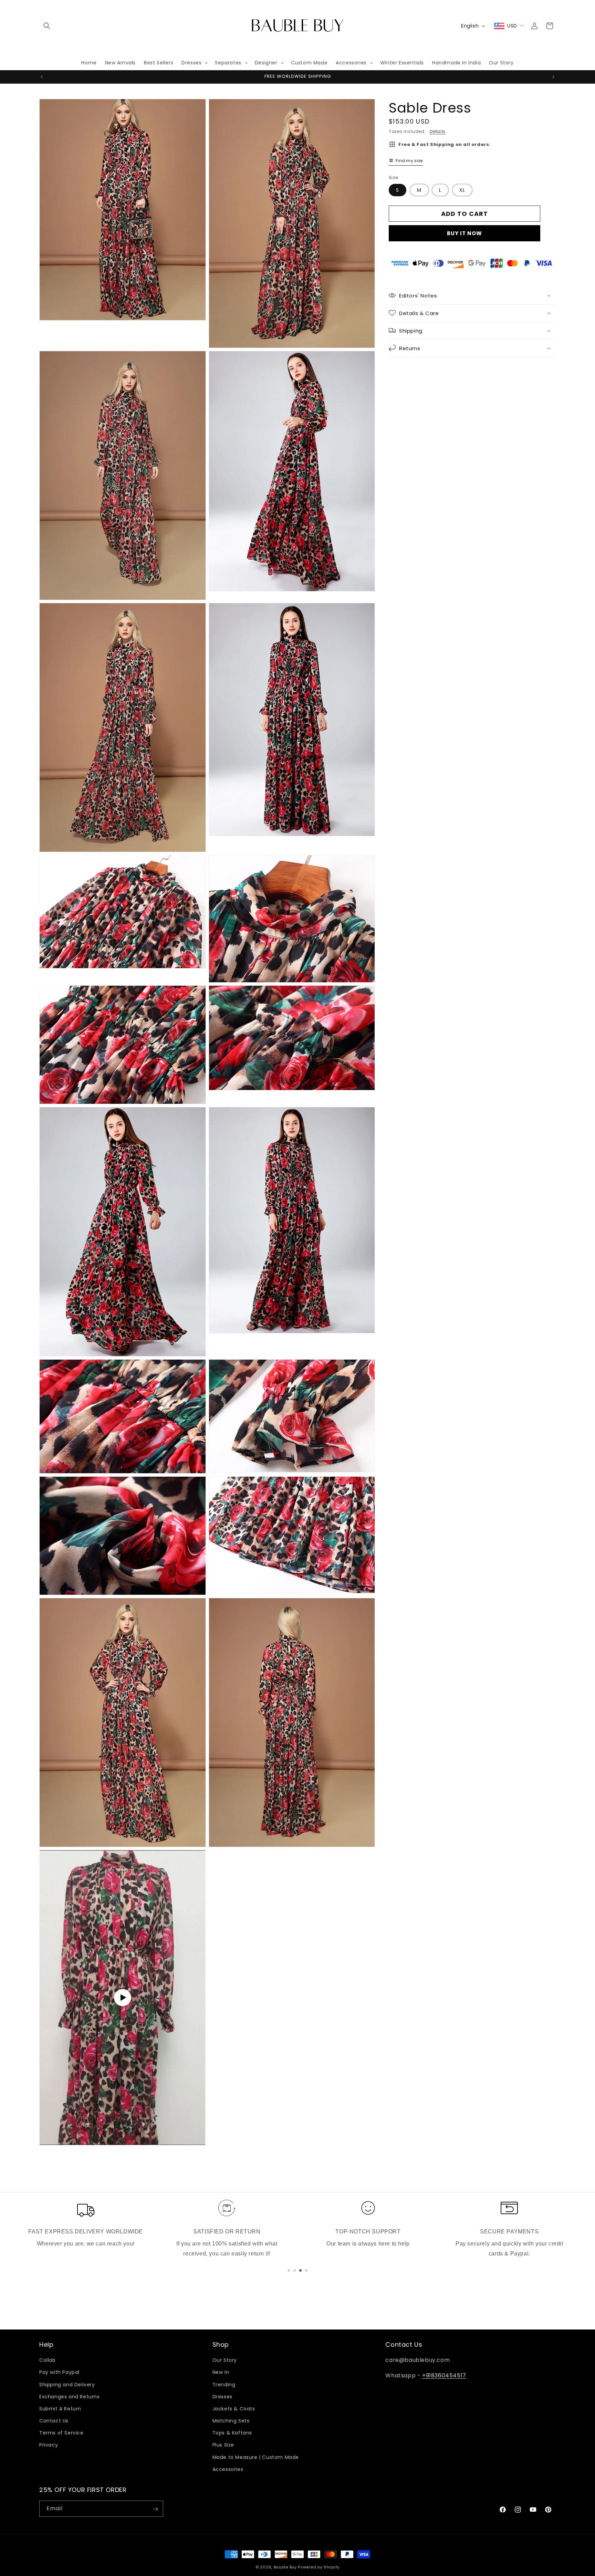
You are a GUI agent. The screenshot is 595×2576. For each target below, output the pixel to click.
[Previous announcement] (42, 77)
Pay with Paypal (59, 2373)
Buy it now (464, 233)
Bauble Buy (285, 2567)
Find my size (409, 160)
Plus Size (223, 2445)
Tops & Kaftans (232, 2433)
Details (438, 131)
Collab (48, 2360)
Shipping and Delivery (67, 2385)
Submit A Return (60, 2409)
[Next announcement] (553, 77)
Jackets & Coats (234, 2409)
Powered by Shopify (319, 2567)
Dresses (222, 2397)
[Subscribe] (155, 2509)
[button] (47, 26)
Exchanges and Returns (70, 2397)
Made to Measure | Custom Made (256, 2457)
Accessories (228, 2469)
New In (221, 2373)
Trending (224, 2385)
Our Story (225, 2360)
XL (462, 190)
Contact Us (54, 2421)
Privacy (49, 2445)
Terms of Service (61, 2433)
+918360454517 (444, 2375)
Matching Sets (231, 2421)
